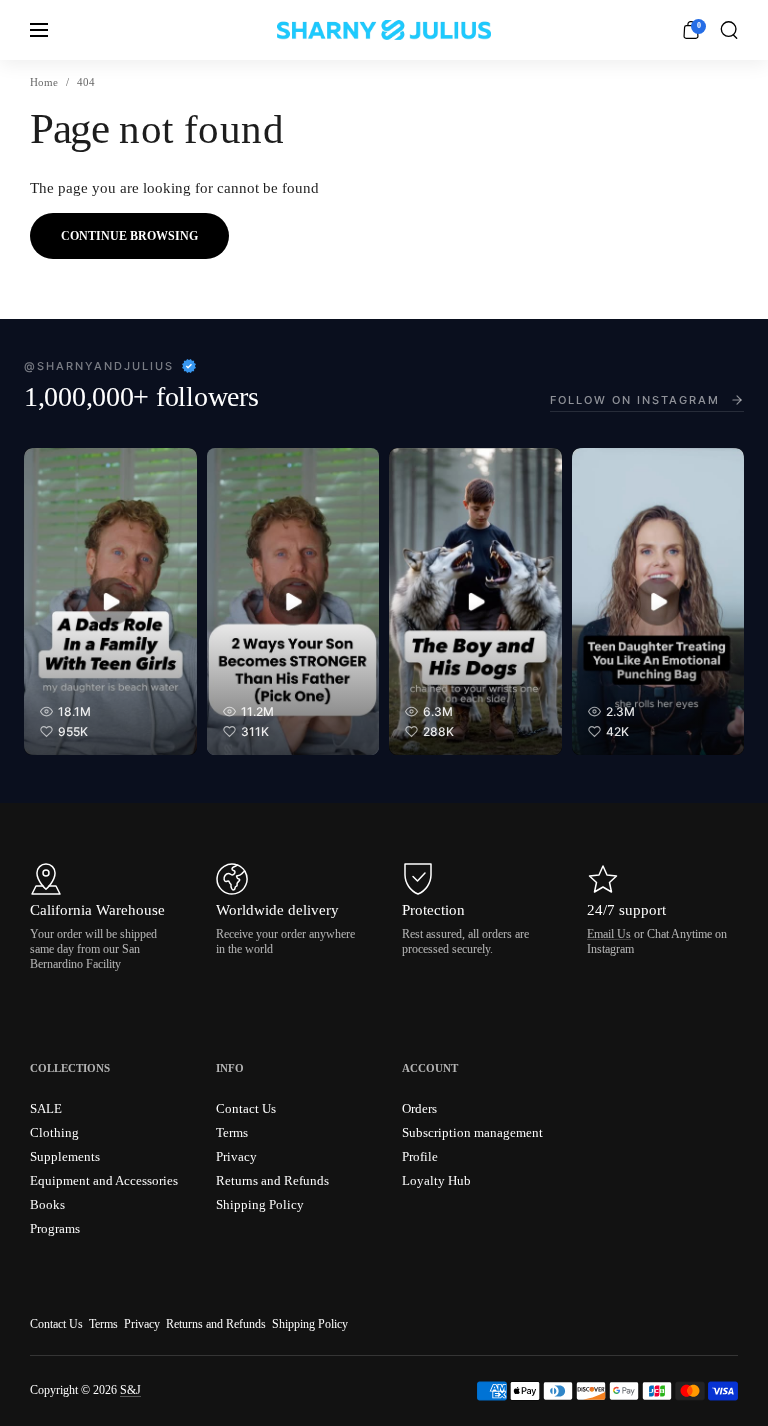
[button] (729, 30)
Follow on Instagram (635, 400)
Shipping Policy (310, 1324)
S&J (130, 1390)
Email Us (609, 934)
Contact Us (56, 1324)
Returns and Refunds (216, 1324)
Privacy (142, 1324)
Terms (103, 1324)
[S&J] (384, 30)
